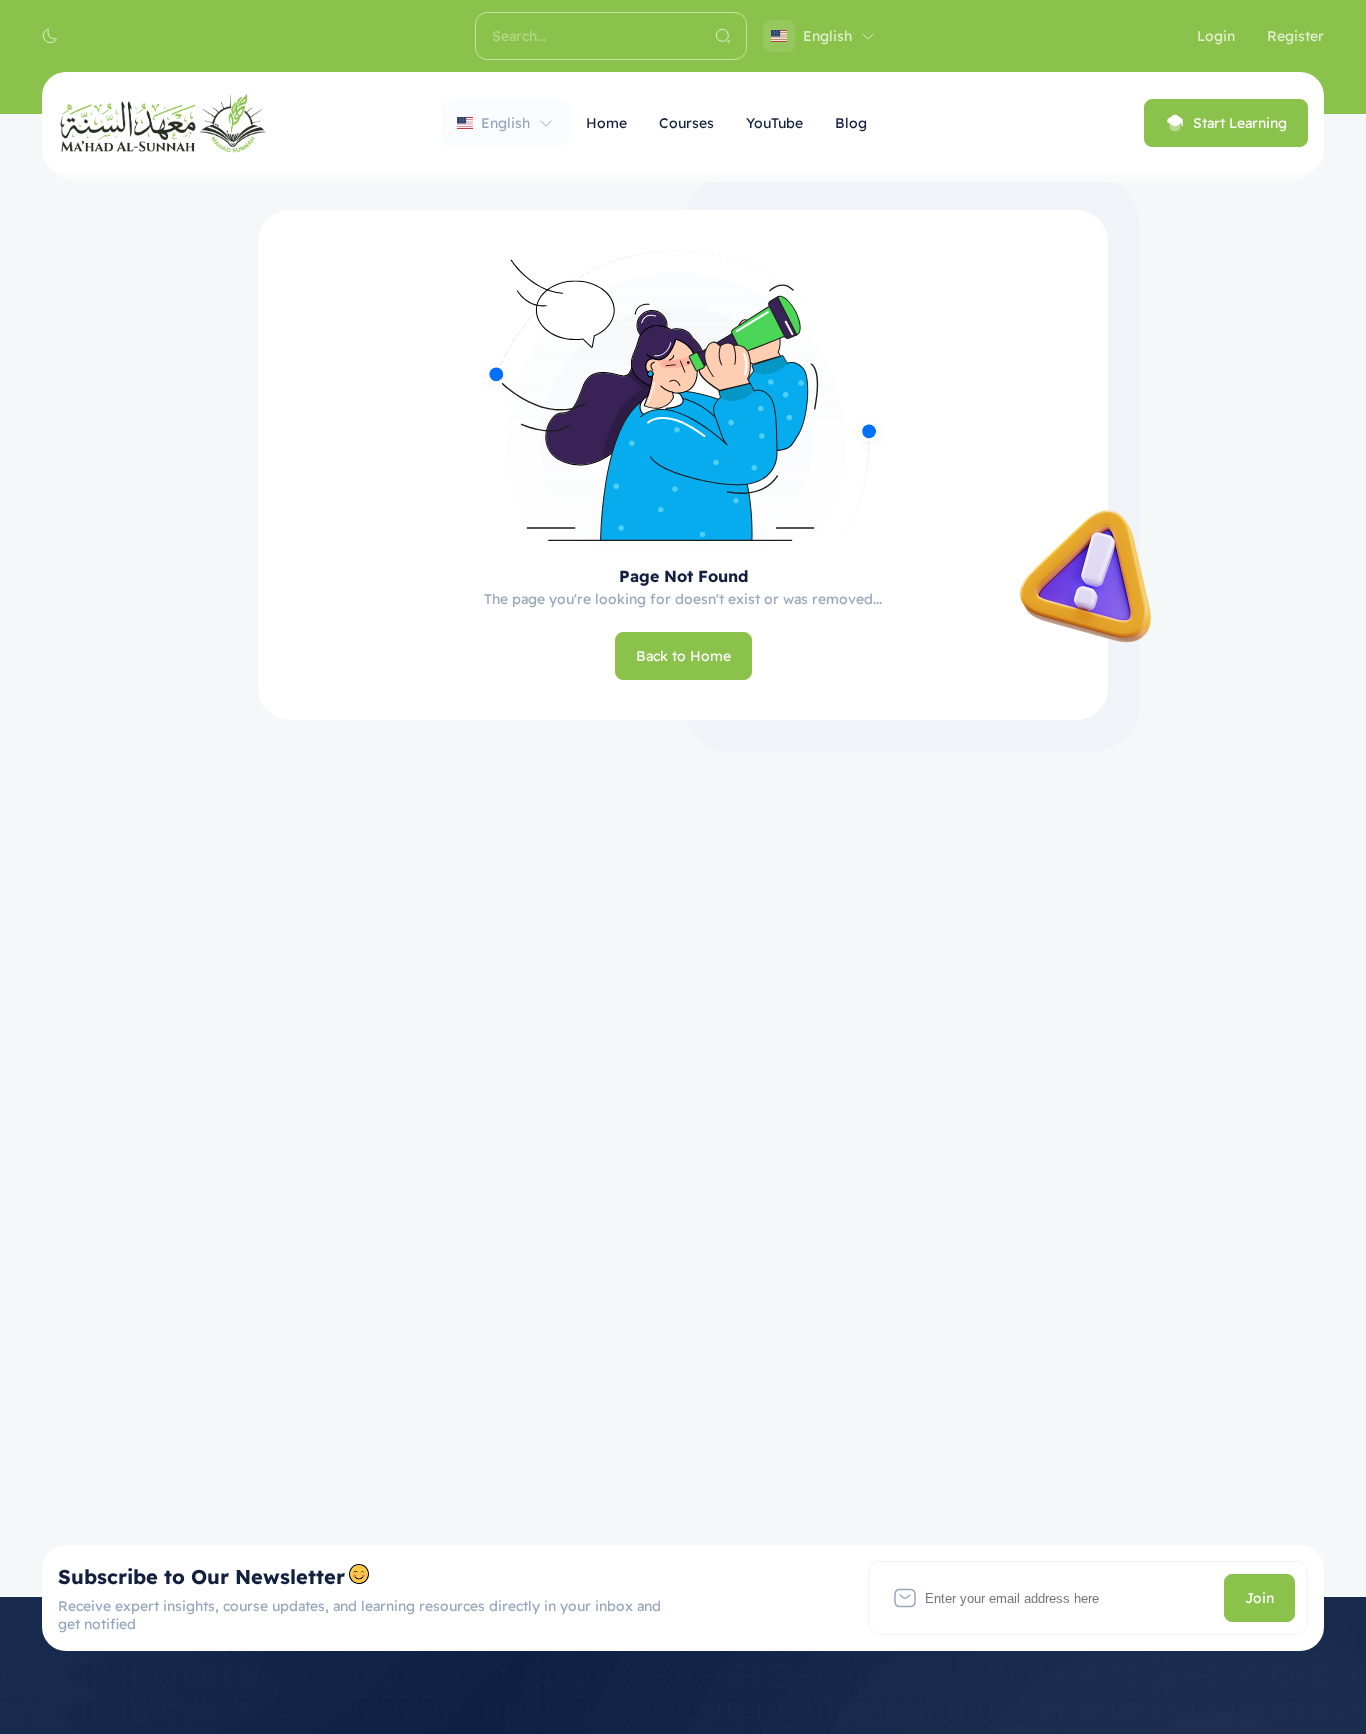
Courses (686, 123)
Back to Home (683, 656)
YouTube (774, 123)
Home (606, 123)
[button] (50, 36)
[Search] (723, 36)
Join (1259, 1598)
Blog (851, 123)
